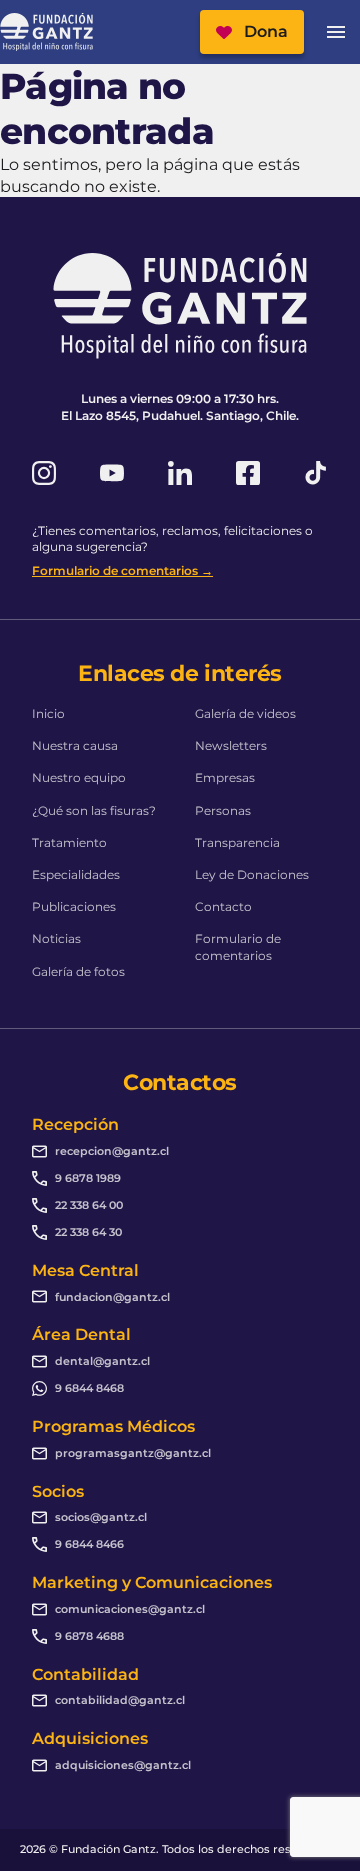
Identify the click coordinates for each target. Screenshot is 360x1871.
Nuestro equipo (79, 777)
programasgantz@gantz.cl (133, 1453)
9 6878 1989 (88, 1178)
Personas (223, 810)
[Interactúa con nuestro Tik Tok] (316, 473)
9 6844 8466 (89, 1544)
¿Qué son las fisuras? (94, 810)
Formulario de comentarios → (122, 570)
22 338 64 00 (89, 1205)
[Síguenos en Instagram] (44, 473)
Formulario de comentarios (238, 946)
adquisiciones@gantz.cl (123, 1765)
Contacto (223, 906)
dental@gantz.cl (102, 1361)
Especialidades (76, 874)
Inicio (48, 713)
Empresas (225, 777)
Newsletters (231, 745)
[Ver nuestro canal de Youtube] (112, 473)
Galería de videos (245, 713)
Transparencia (237, 842)
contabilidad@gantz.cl (120, 1700)
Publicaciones (74, 906)
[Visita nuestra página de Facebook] (248, 473)
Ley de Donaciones (252, 874)
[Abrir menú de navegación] (336, 32)
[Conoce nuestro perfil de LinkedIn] (180, 473)
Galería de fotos (78, 971)
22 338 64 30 (88, 1232)
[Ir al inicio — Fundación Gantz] (46, 32)
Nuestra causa (75, 745)
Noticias (56, 938)
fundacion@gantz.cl (112, 1297)
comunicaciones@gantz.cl (130, 1609)
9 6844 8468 (89, 1388)
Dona (266, 31)
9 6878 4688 (89, 1636)
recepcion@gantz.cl (112, 1151)
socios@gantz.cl (101, 1517)
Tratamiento (69, 842)
